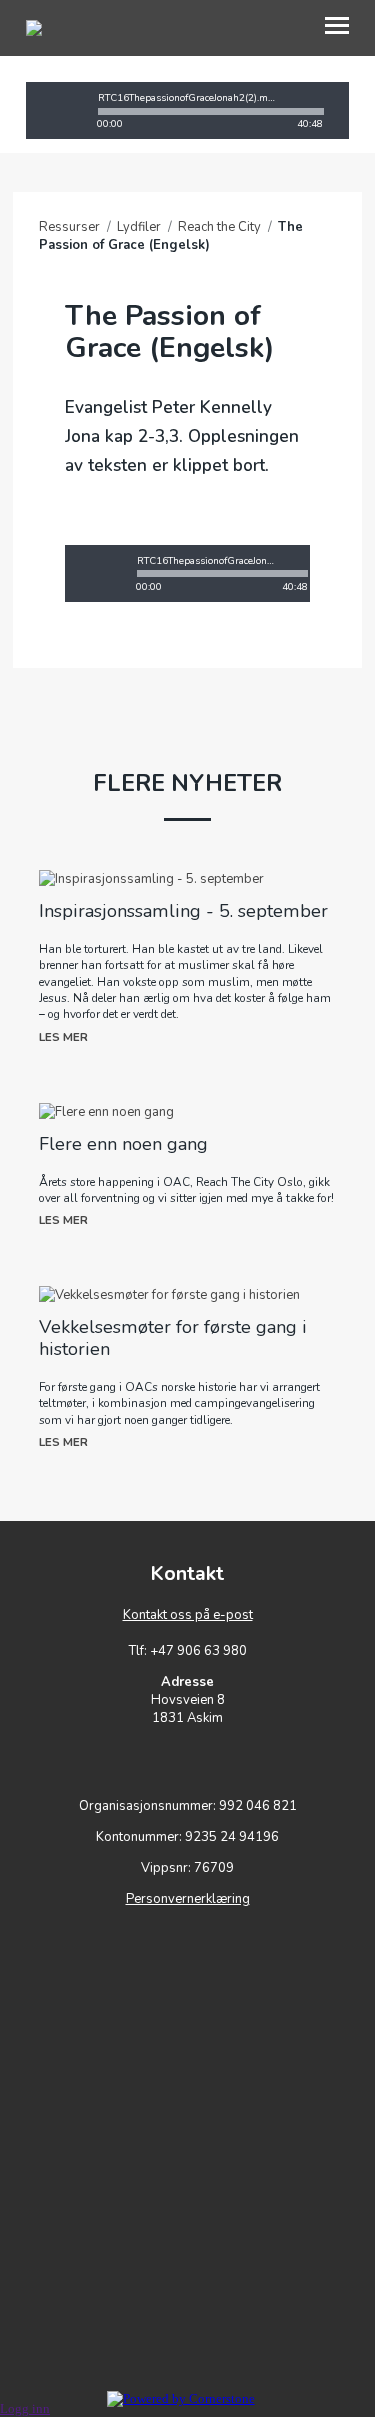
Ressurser (69, 227)
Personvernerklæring (188, 1899)
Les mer (63, 1037)
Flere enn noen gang (123, 1144)
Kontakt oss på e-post (188, 1615)
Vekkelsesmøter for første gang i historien (173, 1338)
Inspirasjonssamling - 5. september (183, 911)
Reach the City (219, 227)
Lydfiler (139, 227)
